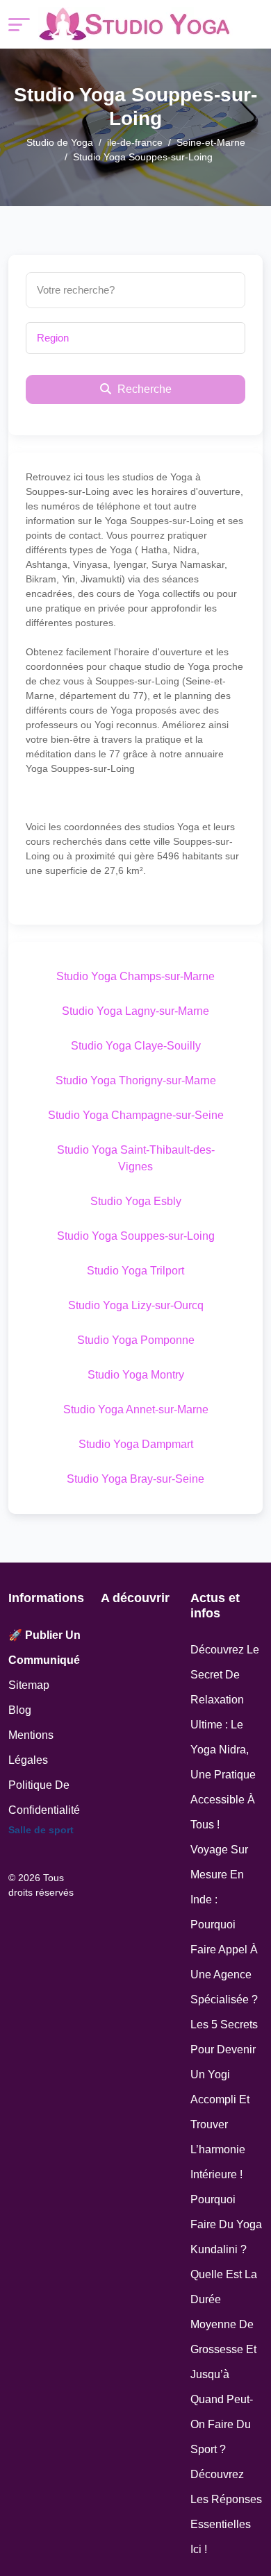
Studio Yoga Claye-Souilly (136, 1046)
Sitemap (29, 1685)
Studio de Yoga (60, 142)
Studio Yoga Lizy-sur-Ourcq (136, 1305)
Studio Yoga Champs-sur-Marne (135, 976)
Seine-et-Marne (211, 142)
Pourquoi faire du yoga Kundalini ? (226, 2224)
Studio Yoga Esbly (136, 1201)
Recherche (143, 389)
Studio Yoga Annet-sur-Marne (136, 1409)
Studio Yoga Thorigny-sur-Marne (136, 1080)
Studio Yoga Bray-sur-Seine (135, 1479)
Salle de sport (41, 1830)
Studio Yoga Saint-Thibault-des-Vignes (136, 1158)
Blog (20, 1710)
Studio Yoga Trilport (135, 1271)
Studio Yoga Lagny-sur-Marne (135, 1011)
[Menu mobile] (19, 25)
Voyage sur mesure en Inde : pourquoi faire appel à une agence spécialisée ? (224, 1925)
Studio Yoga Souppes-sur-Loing (136, 1236)
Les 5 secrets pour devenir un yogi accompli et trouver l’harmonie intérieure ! (224, 2099)
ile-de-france (135, 142)
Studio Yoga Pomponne (136, 1340)
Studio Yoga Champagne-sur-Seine (136, 1115)
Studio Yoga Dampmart (136, 1444)
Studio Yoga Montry (136, 1375)
